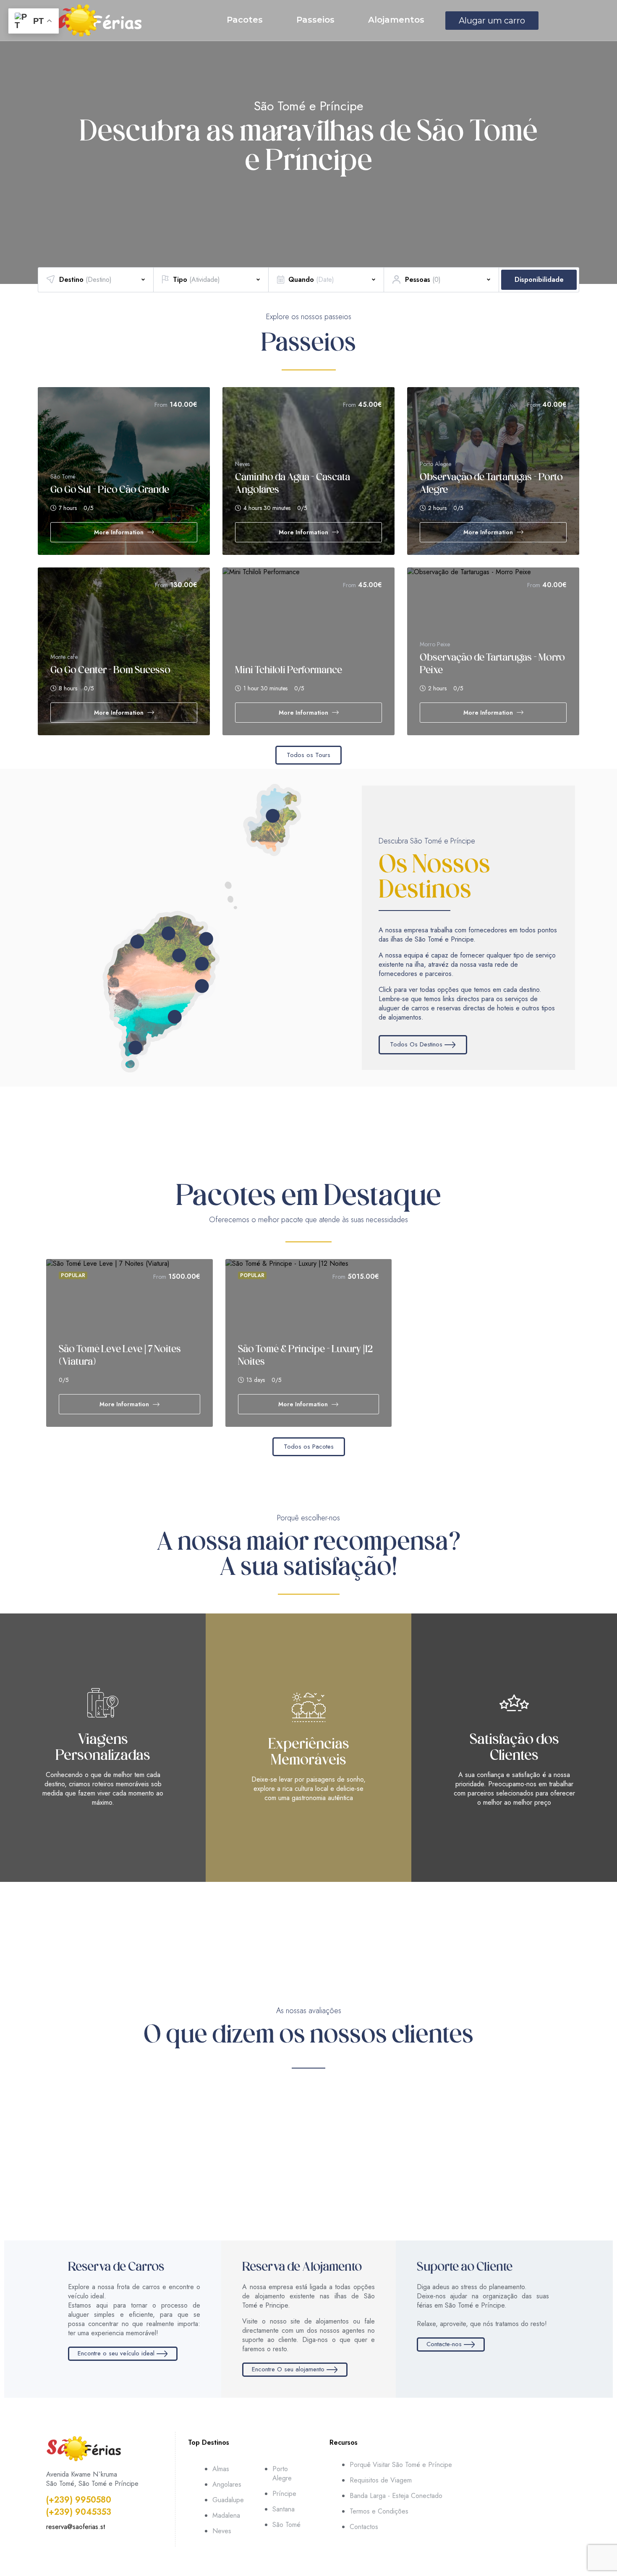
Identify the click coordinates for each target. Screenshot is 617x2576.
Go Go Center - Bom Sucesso (110, 671)
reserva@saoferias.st (76, 2527)
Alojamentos (396, 20)
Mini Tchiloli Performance (289, 671)
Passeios (315, 20)
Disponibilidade (539, 280)
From (161, 405)
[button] (11, 142)
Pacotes (245, 20)
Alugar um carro (492, 21)
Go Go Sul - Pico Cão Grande (110, 490)
